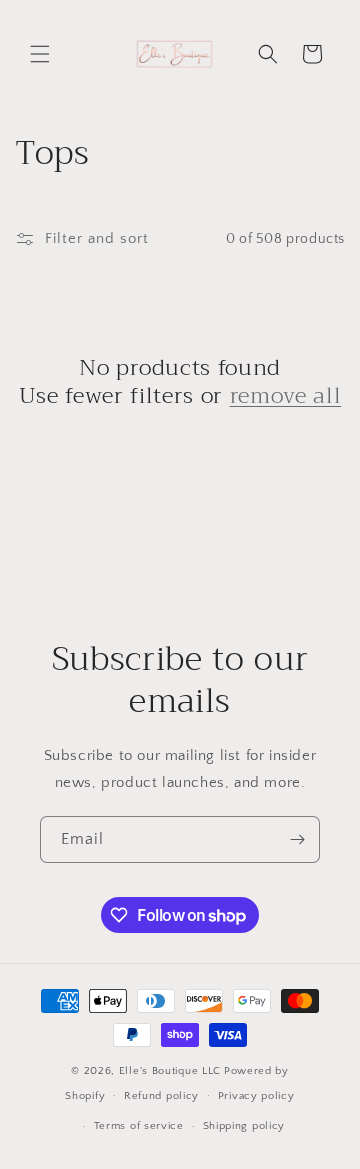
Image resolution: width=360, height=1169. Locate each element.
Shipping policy (244, 1126)
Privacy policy (256, 1096)
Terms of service (139, 1126)
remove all (286, 396)
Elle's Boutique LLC (170, 1071)
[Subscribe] (297, 839)
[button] (40, 54)
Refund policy (161, 1096)
